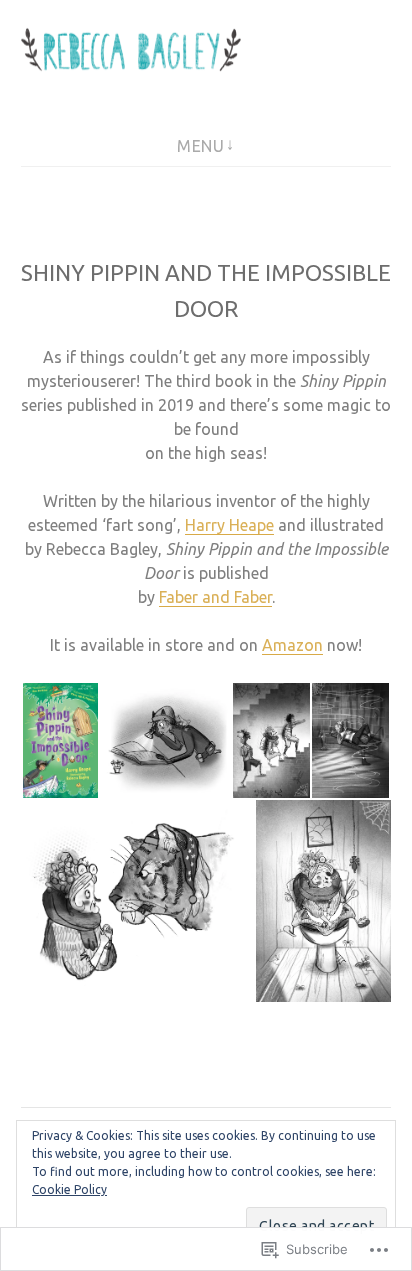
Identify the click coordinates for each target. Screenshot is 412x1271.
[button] (59, 740)
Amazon (292, 645)
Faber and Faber (215, 597)
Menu (200, 146)
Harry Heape (229, 525)
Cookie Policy (69, 1189)
